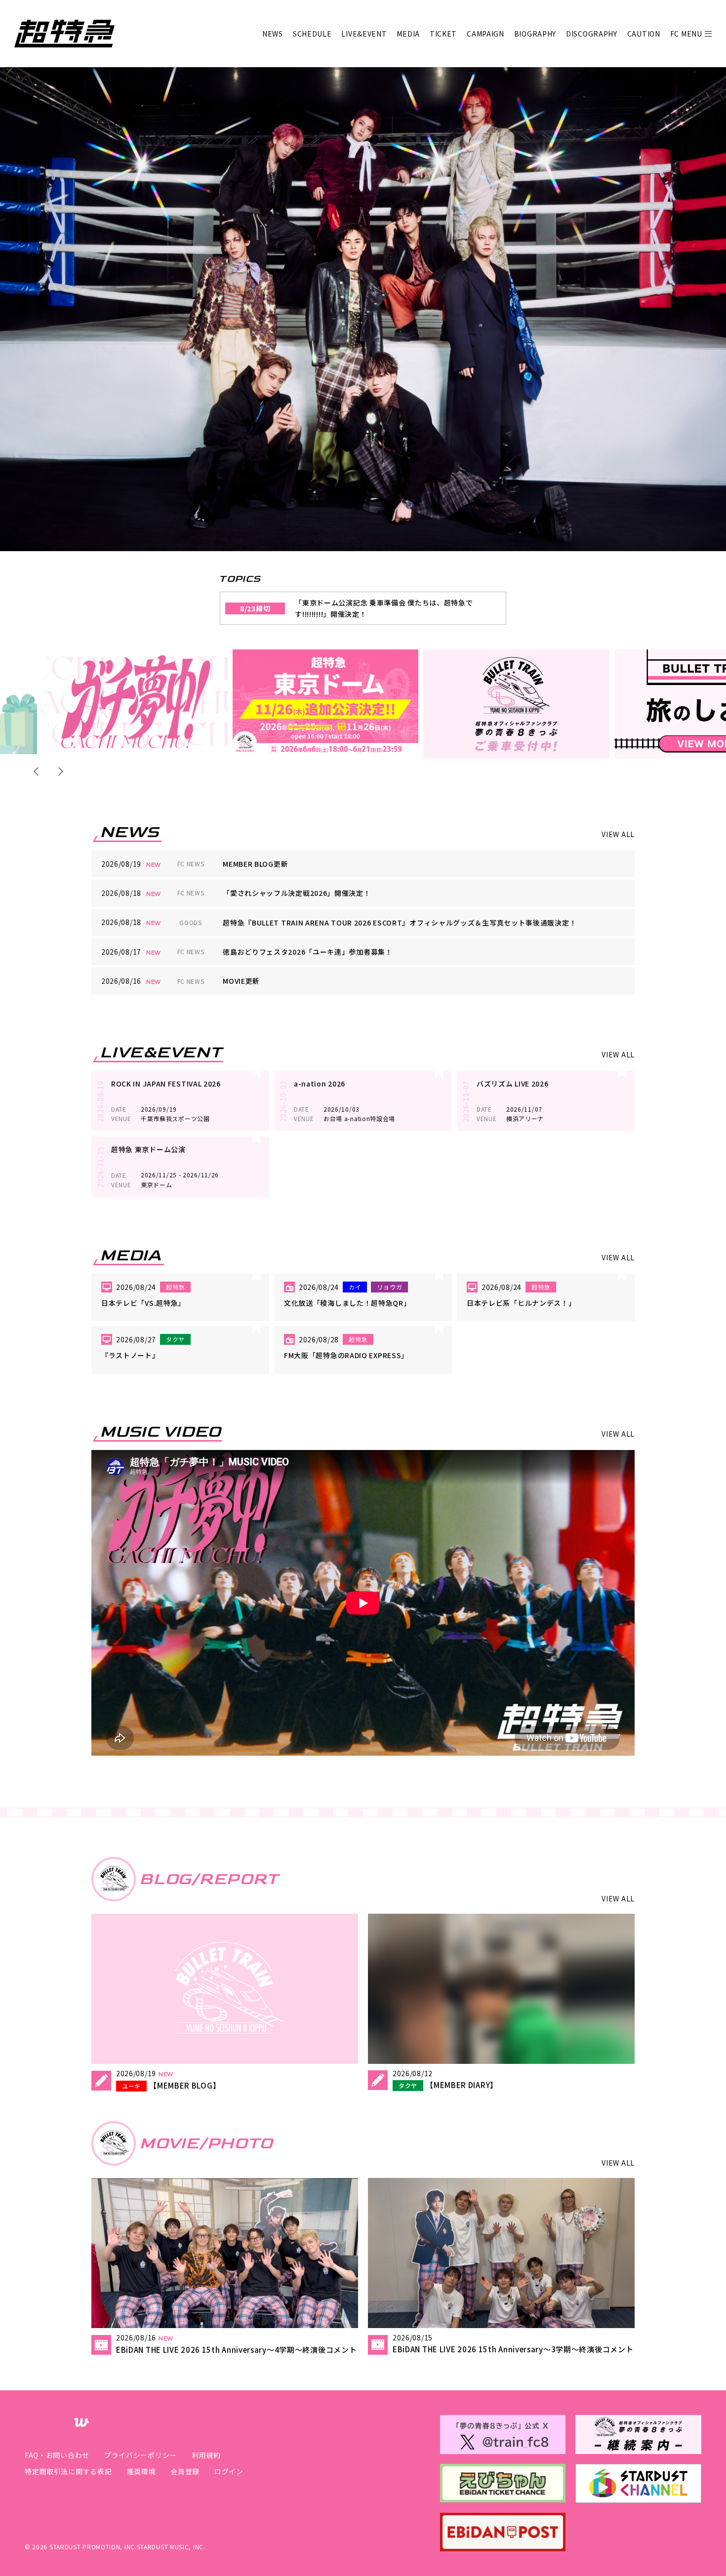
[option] (135, 702)
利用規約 (206, 2455)
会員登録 (185, 2471)
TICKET (443, 34)
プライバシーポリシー (141, 2455)
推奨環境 (141, 2471)
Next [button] (59, 771)
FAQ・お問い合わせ (57, 2455)
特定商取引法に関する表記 (68, 2471)
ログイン (229, 2471)
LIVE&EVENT (364, 34)
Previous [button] (38, 771)
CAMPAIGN (485, 34)
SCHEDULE (312, 34)
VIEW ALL (618, 834)
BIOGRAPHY (535, 34)
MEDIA (408, 34)
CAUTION (644, 34)
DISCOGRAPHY (592, 34)
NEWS (273, 34)
